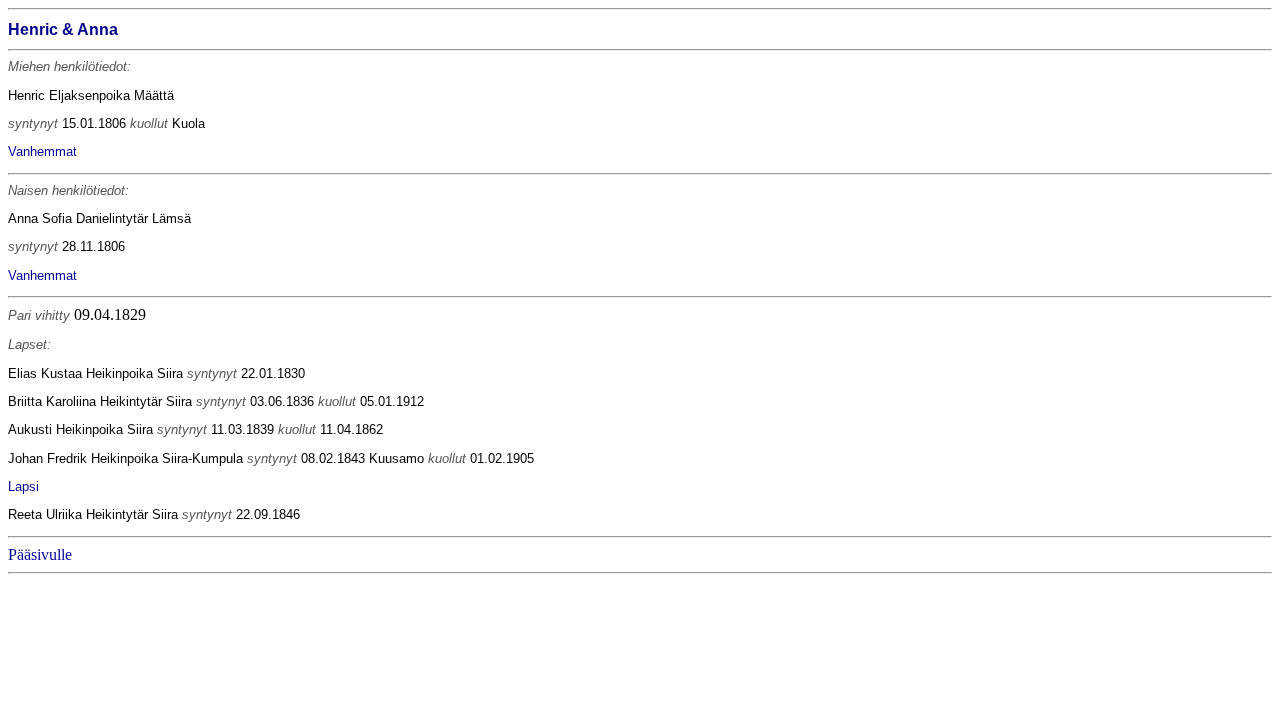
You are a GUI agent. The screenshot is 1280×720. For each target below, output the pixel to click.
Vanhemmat (42, 151)
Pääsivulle (40, 554)
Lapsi (23, 486)
